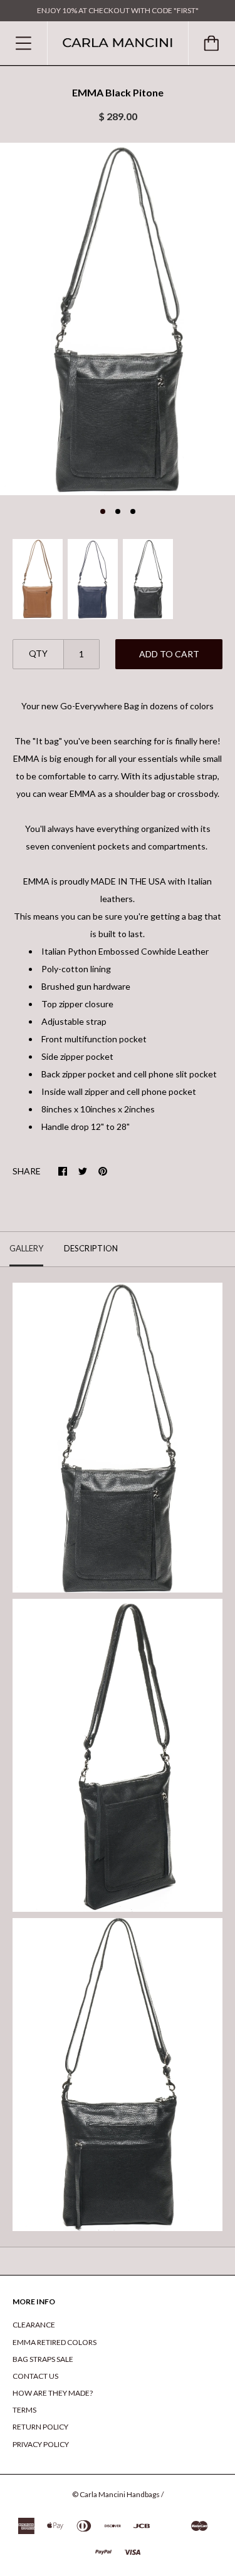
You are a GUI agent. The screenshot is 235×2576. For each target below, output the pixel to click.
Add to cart (169, 654)
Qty (38, 653)
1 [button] (103, 511)
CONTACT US (35, 2376)
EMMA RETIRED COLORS (55, 2342)
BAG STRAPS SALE (43, 2359)
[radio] (38, 579)
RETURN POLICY (40, 2427)
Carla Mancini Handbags (120, 2494)
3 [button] (133, 511)
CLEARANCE (34, 2325)
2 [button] (118, 511)
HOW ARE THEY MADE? (53, 2393)
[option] (118, 319)
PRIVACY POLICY (41, 2444)
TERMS (24, 2410)
